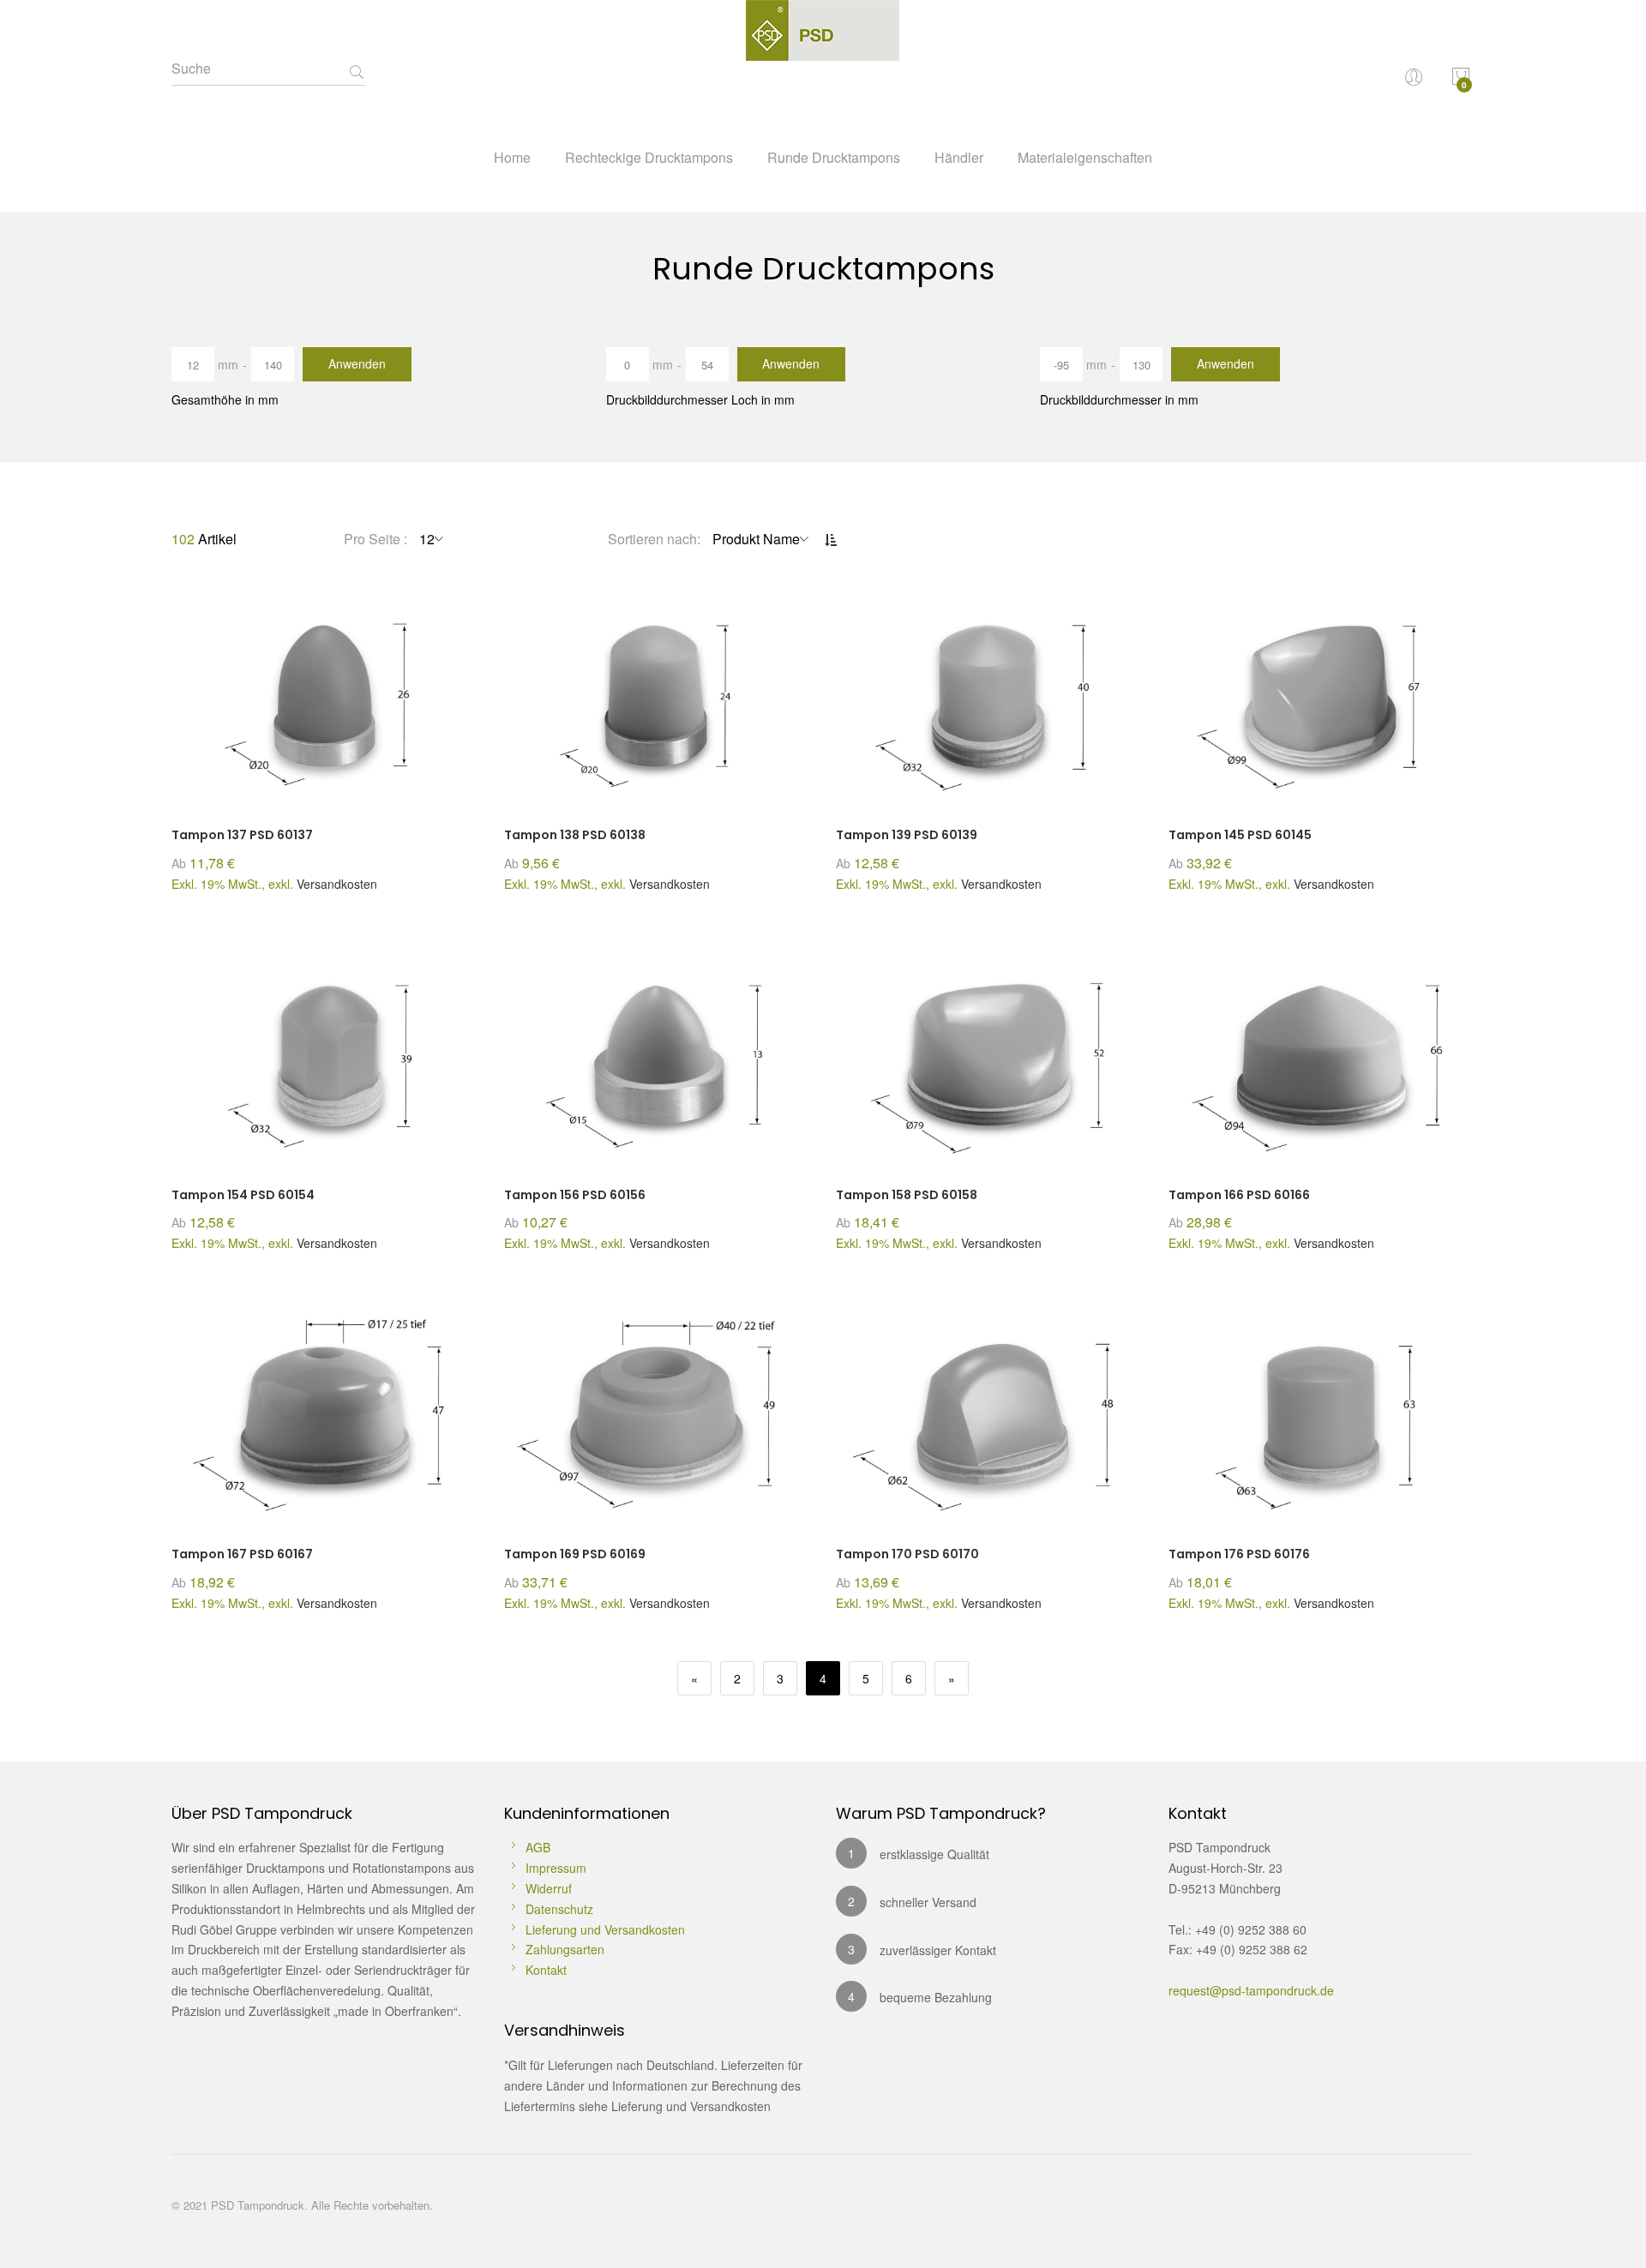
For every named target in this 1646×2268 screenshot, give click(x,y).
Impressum (556, 1868)
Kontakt (546, 1970)
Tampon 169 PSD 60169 (575, 1554)
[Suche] (357, 73)
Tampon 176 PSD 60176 (1239, 1554)
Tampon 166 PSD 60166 (1239, 1195)
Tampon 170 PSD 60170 (907, 1554)
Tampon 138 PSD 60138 (575, 835)
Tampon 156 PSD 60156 (575, 1195)
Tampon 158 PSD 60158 (907, 1195)
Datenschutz (559, 1909)
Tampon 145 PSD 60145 (1240, 835)
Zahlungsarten (565, 1949)
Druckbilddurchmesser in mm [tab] (1119, 399)
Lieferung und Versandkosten (605, 1929)
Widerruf (549, 1888)
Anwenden (357, 363)
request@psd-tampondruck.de (1251, 1990)
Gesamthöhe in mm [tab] (225, 399)
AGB (538, 1847)
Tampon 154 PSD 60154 (243, 1195)
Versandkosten (337, 884)
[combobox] (268, 69)
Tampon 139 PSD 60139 (907, 835)
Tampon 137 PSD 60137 (242, 835)
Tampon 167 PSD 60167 (242, 1554)
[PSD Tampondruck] (823, 69)
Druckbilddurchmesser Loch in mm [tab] (700, 399)
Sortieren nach (652, 539)
